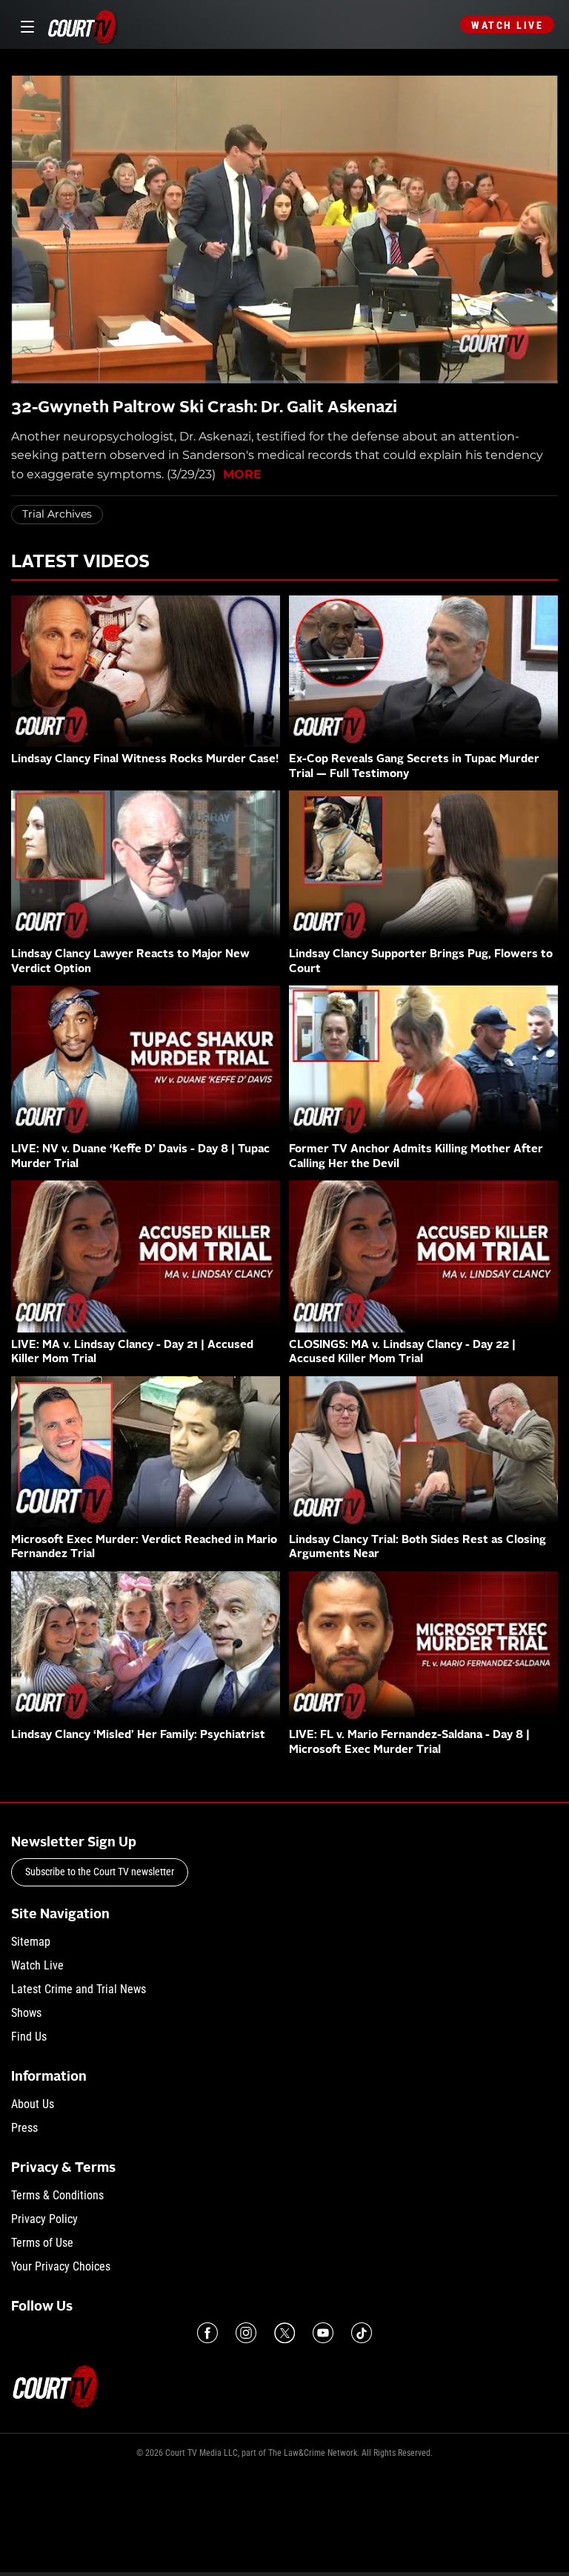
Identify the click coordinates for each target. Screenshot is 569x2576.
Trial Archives (57, 514)
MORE (242, 474)
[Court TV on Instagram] (246, 2333)
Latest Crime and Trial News (79, 1989)
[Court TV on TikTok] (362, 2333)
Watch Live (507, 25)
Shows (26, 2013)
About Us (33, 2104)
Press (24, 2128)
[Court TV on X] (284, 2333)
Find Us (29, 2037)
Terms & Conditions (57, 2195)
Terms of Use (42, 2243)
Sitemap (31, 1942)
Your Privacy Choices (61, 2266)
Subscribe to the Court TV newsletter (100, 1872)
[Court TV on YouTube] (323, 2333)
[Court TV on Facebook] (207, 2333)
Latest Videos (80, 563)
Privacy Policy (44, 2219)
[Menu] (25, 25)
